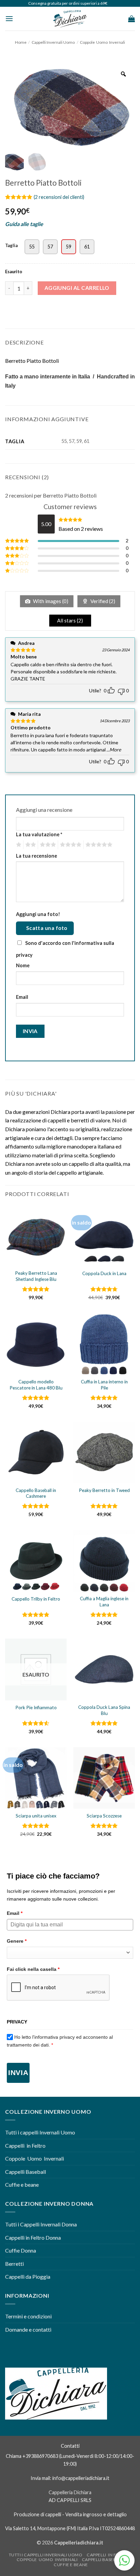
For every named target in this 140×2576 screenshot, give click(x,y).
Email (22, 997)
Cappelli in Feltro (25, 2145)
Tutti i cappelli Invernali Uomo (40, 2132)
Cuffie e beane (22, 2185)
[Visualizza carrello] (132, 19)
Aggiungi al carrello (77, 288)
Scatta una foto (47, 928)
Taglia (11, 246)
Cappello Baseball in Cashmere (36, 1493)
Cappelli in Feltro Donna (33, 2237)
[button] (9, 18)
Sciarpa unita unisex (36, 1816)
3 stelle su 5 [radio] (47, 845)
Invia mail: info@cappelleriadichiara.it (70, 2478)
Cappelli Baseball (25, 2172)
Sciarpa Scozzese (104, 1816)
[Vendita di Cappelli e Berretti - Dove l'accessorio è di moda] (70, 19)
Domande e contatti (28, 2329)
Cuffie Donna (21, 2250)
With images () (50, 601)
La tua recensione (37, 856)
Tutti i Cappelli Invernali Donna (41, 2224)
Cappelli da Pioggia (28, 2276)
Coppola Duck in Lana (104, 1273)
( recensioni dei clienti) (59, 197)
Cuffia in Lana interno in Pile (104, 1385)
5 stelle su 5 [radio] (98, 845)
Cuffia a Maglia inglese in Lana (104, 1602)
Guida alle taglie (24, 224)
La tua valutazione (39, 834)
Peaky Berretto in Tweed (104, 1490)
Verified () (102, 601)
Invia (18, 2073)
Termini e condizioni (29, 2316)
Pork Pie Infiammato (36, 1707)
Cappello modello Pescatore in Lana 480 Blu (36, 1385)
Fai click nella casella (33, 1969)
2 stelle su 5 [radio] (30, 845)
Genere (17, 1941)
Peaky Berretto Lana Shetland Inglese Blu (36, 1276)
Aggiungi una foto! (38, 914)
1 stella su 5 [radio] (18, 845)
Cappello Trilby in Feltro (36, 1599)
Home (21, 42)
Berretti (14, 2264)
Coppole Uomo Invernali (102, 42)
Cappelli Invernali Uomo (53, 42)
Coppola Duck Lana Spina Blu (104, 1710)
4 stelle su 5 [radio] (70, 845)
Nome (23, 965)
